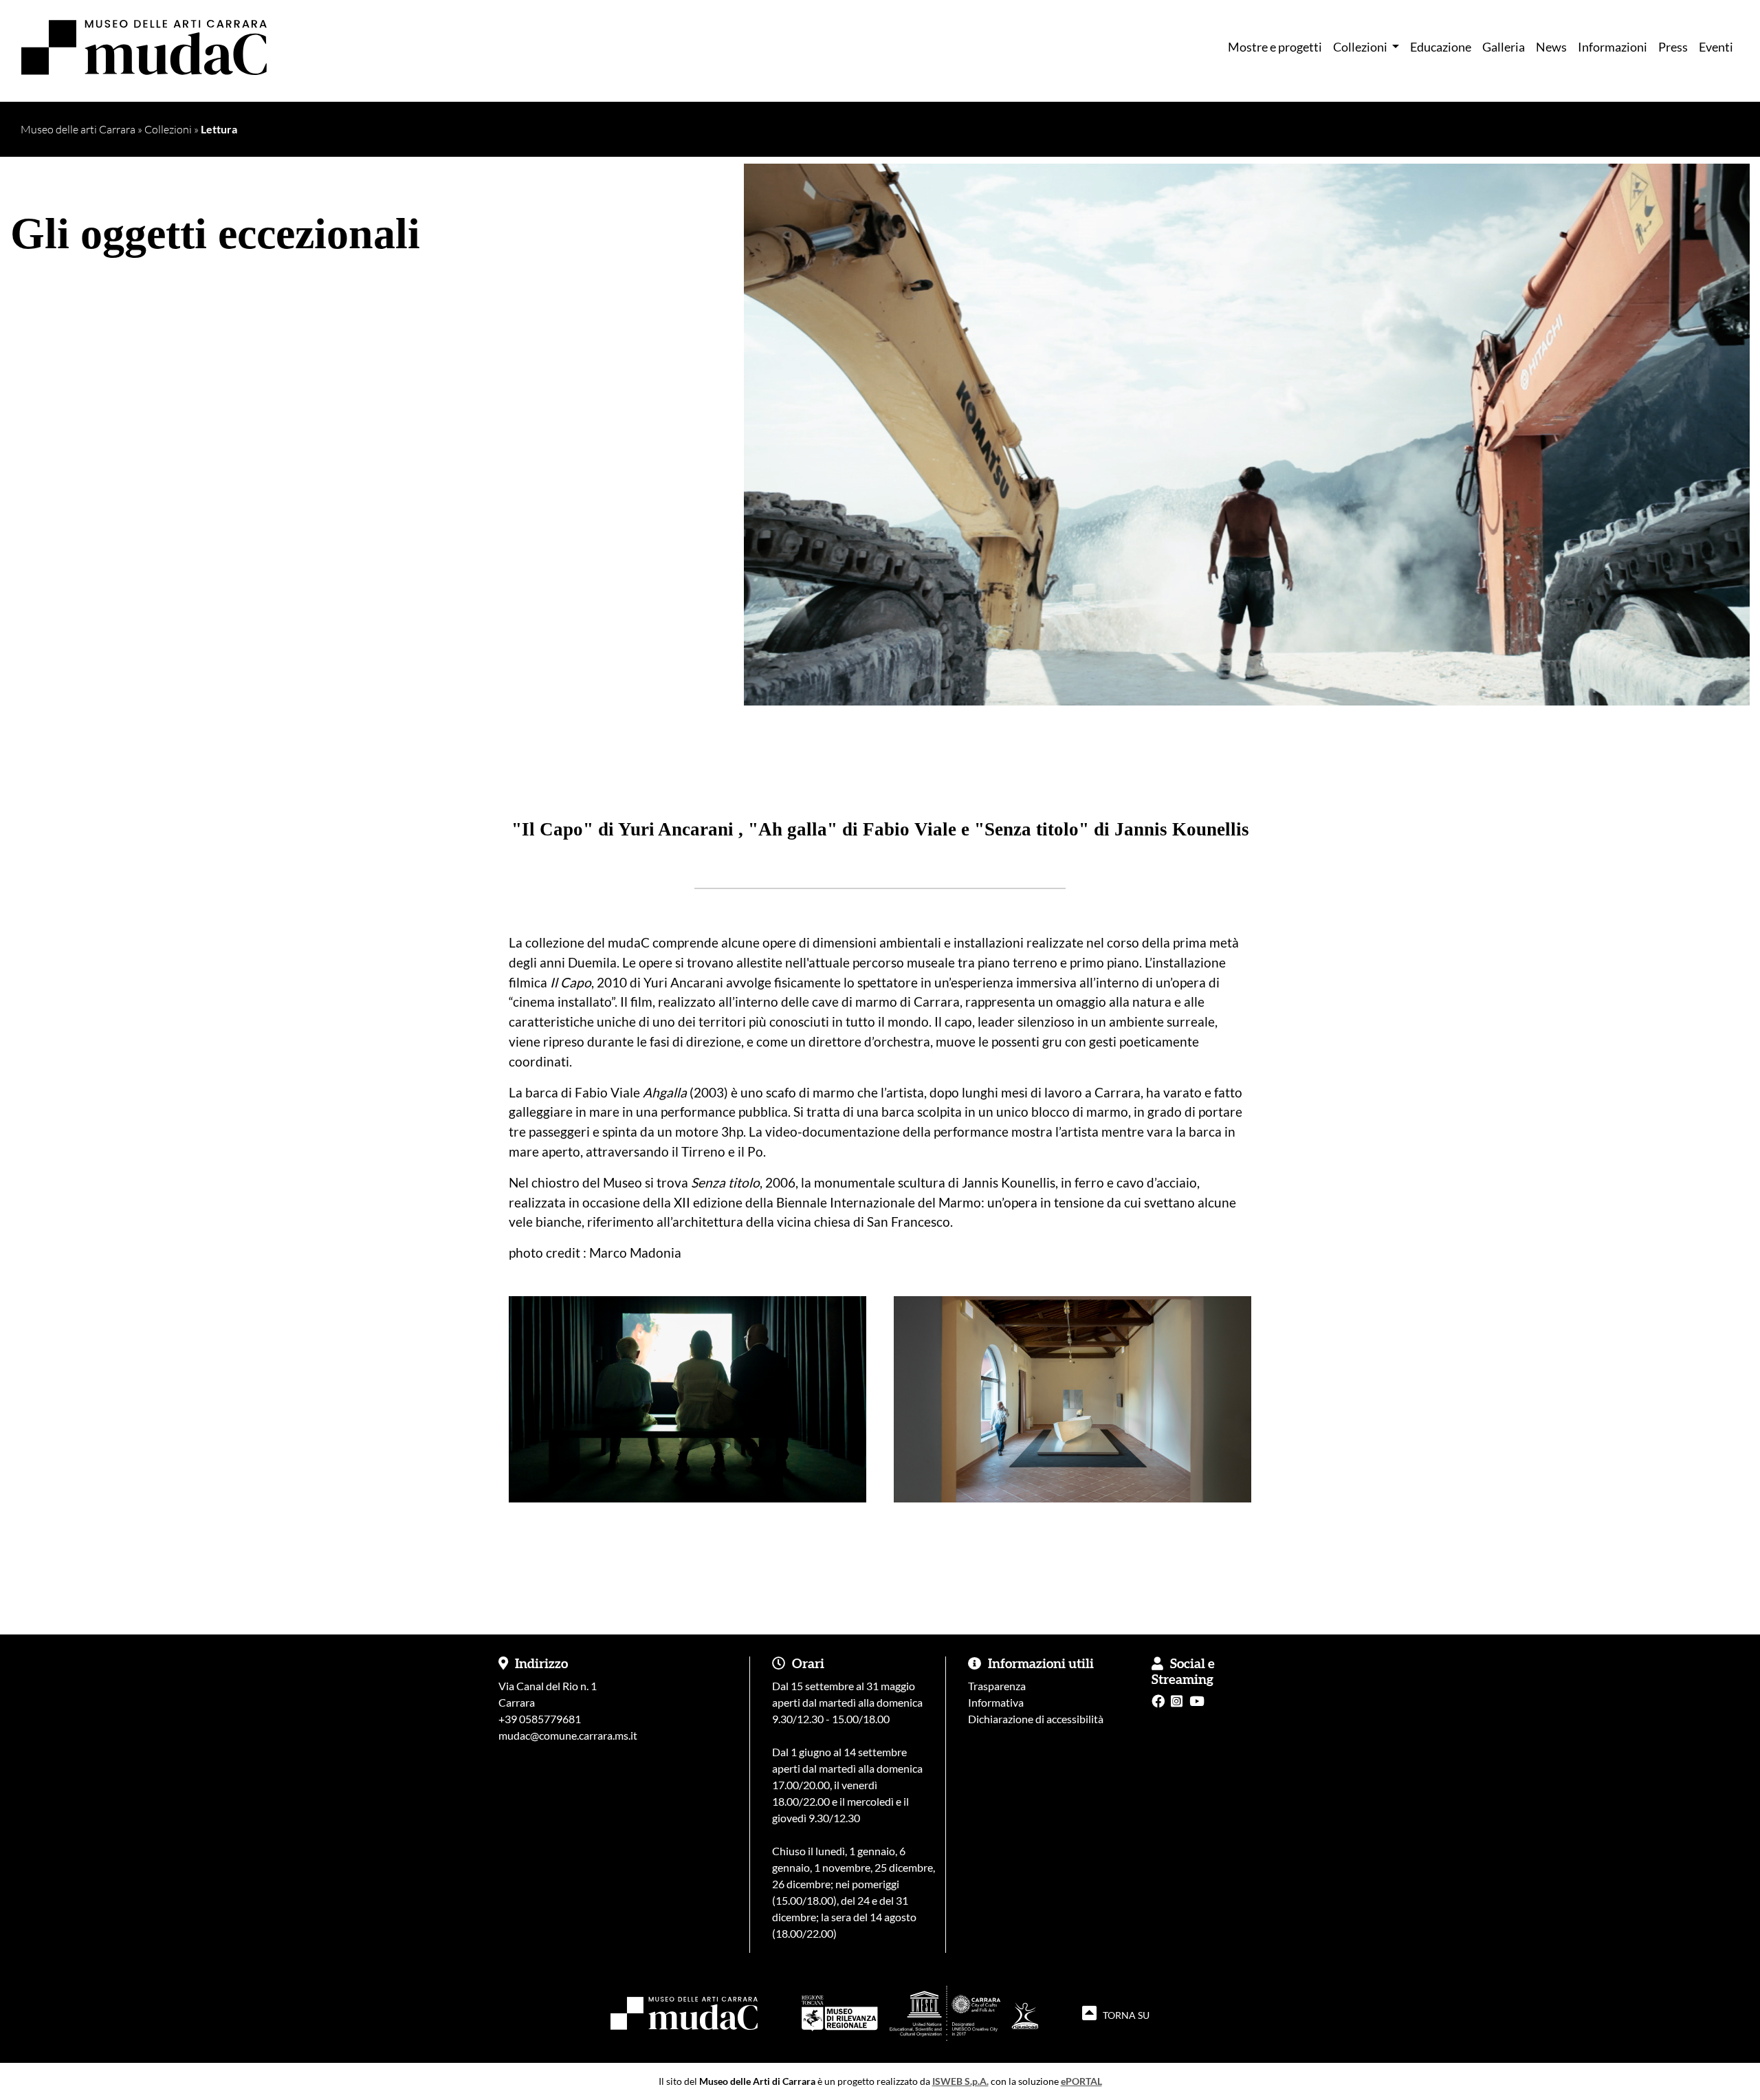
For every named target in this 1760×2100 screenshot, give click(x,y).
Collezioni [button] (1361, 47)
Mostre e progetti (1275, 47)
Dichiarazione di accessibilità (1036, 1719)
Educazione (1441, 47)
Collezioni (168, 129)
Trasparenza (997, 1686)
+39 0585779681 (540, 1719)
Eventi (1716, 47)
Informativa (996, 1702)
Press (1673, 47)
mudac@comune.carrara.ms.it (568, 1735)
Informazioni (1613, 47)
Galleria (1504, 47)
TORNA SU (1125, 2015)
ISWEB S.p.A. (960, 2081)
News (1551, 47)
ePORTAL (1081, 2081)
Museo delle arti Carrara (78, 129)
